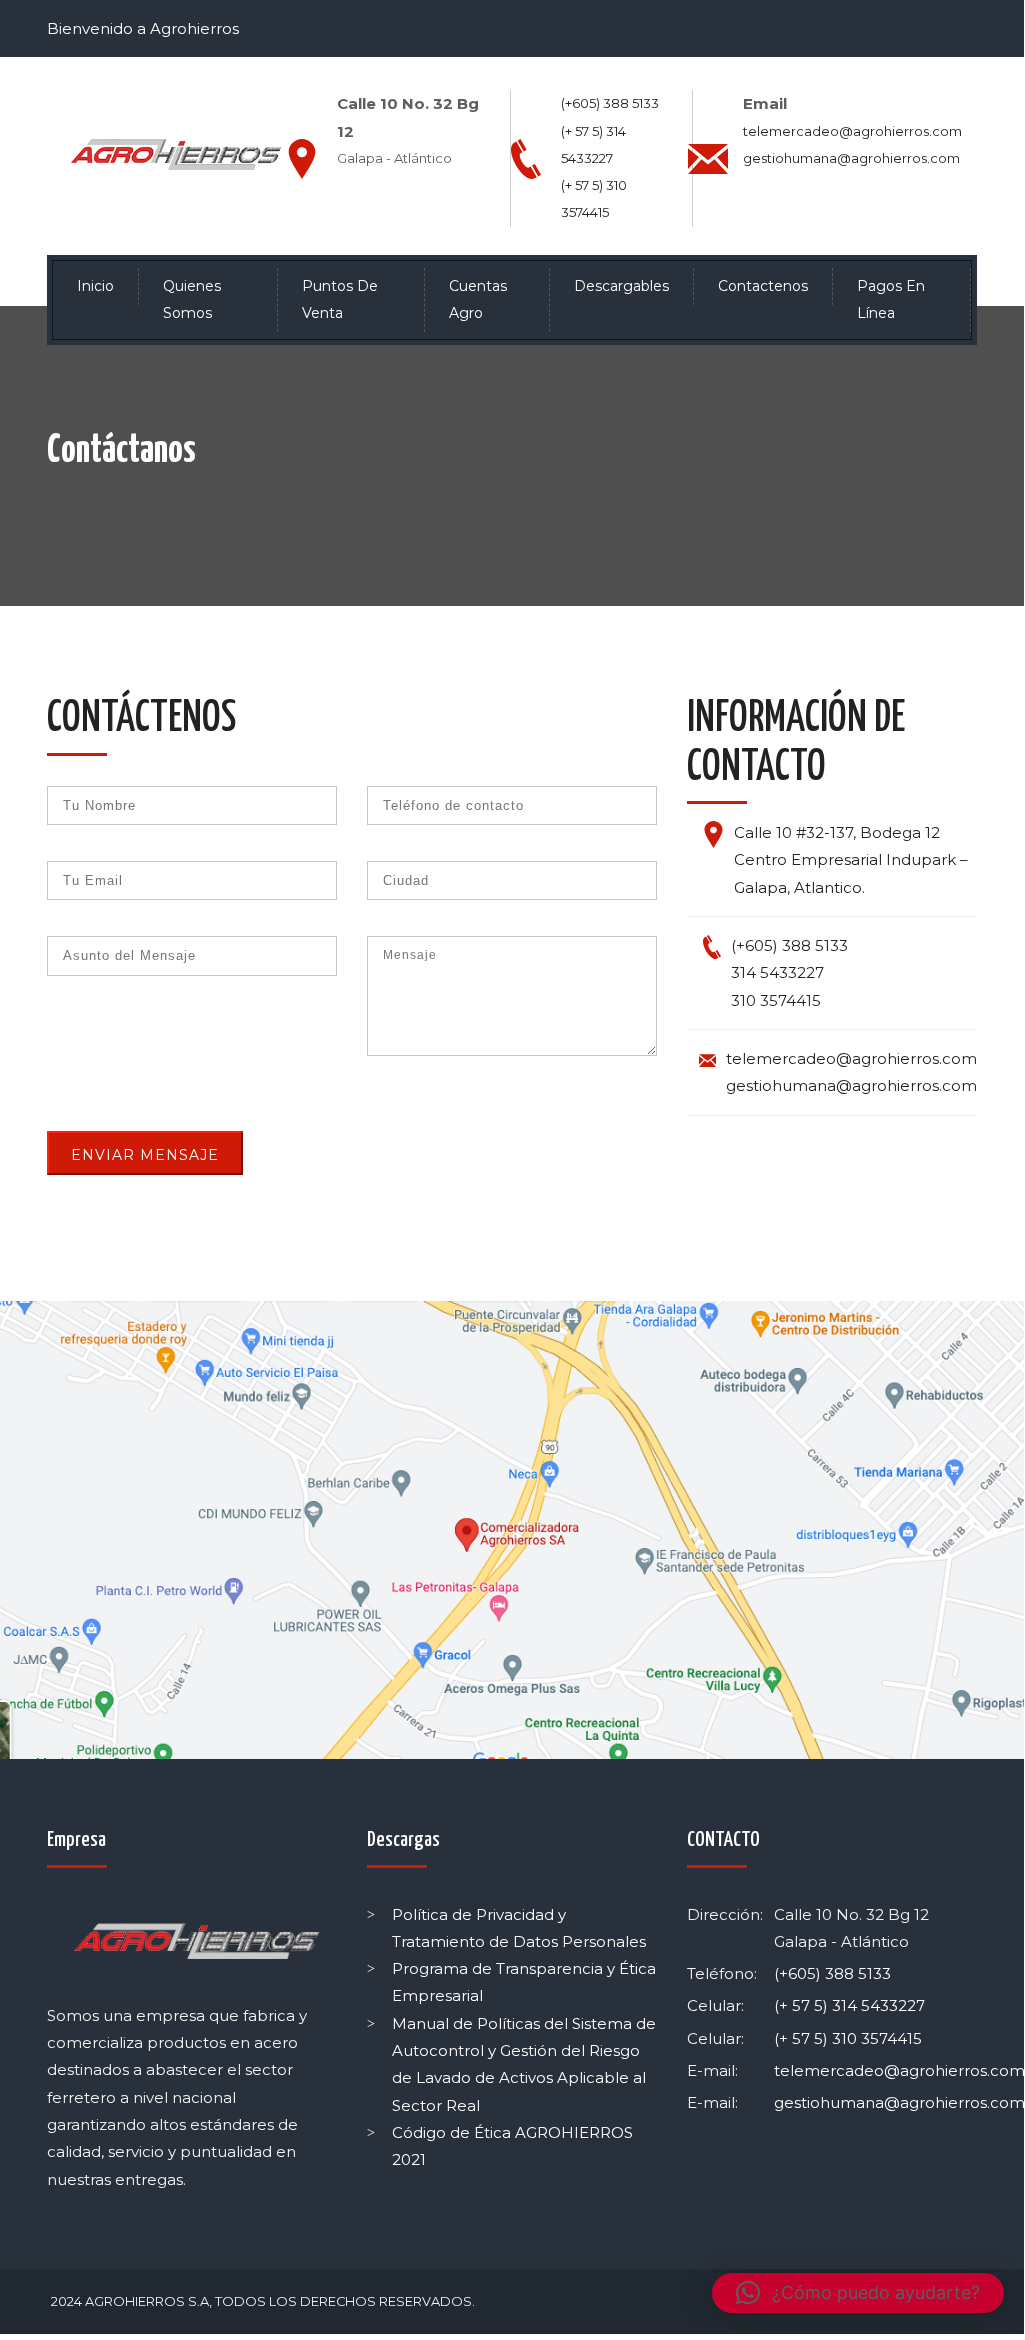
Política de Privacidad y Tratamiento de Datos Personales (519, 1928)
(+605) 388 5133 (610, 103)
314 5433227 (777, 972)
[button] (858, 2293)
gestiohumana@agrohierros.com (851, 158)
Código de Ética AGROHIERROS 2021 (512, 2146)
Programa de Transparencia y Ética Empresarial (524, 1982)
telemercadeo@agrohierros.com (852, 131)
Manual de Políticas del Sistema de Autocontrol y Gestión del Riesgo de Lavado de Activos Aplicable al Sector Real (524, 2064)
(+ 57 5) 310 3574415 (848, 2038)
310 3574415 (776, 1000)
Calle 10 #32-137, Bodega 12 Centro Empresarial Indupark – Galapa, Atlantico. (851, 860)
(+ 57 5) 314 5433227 (849, 2005)
